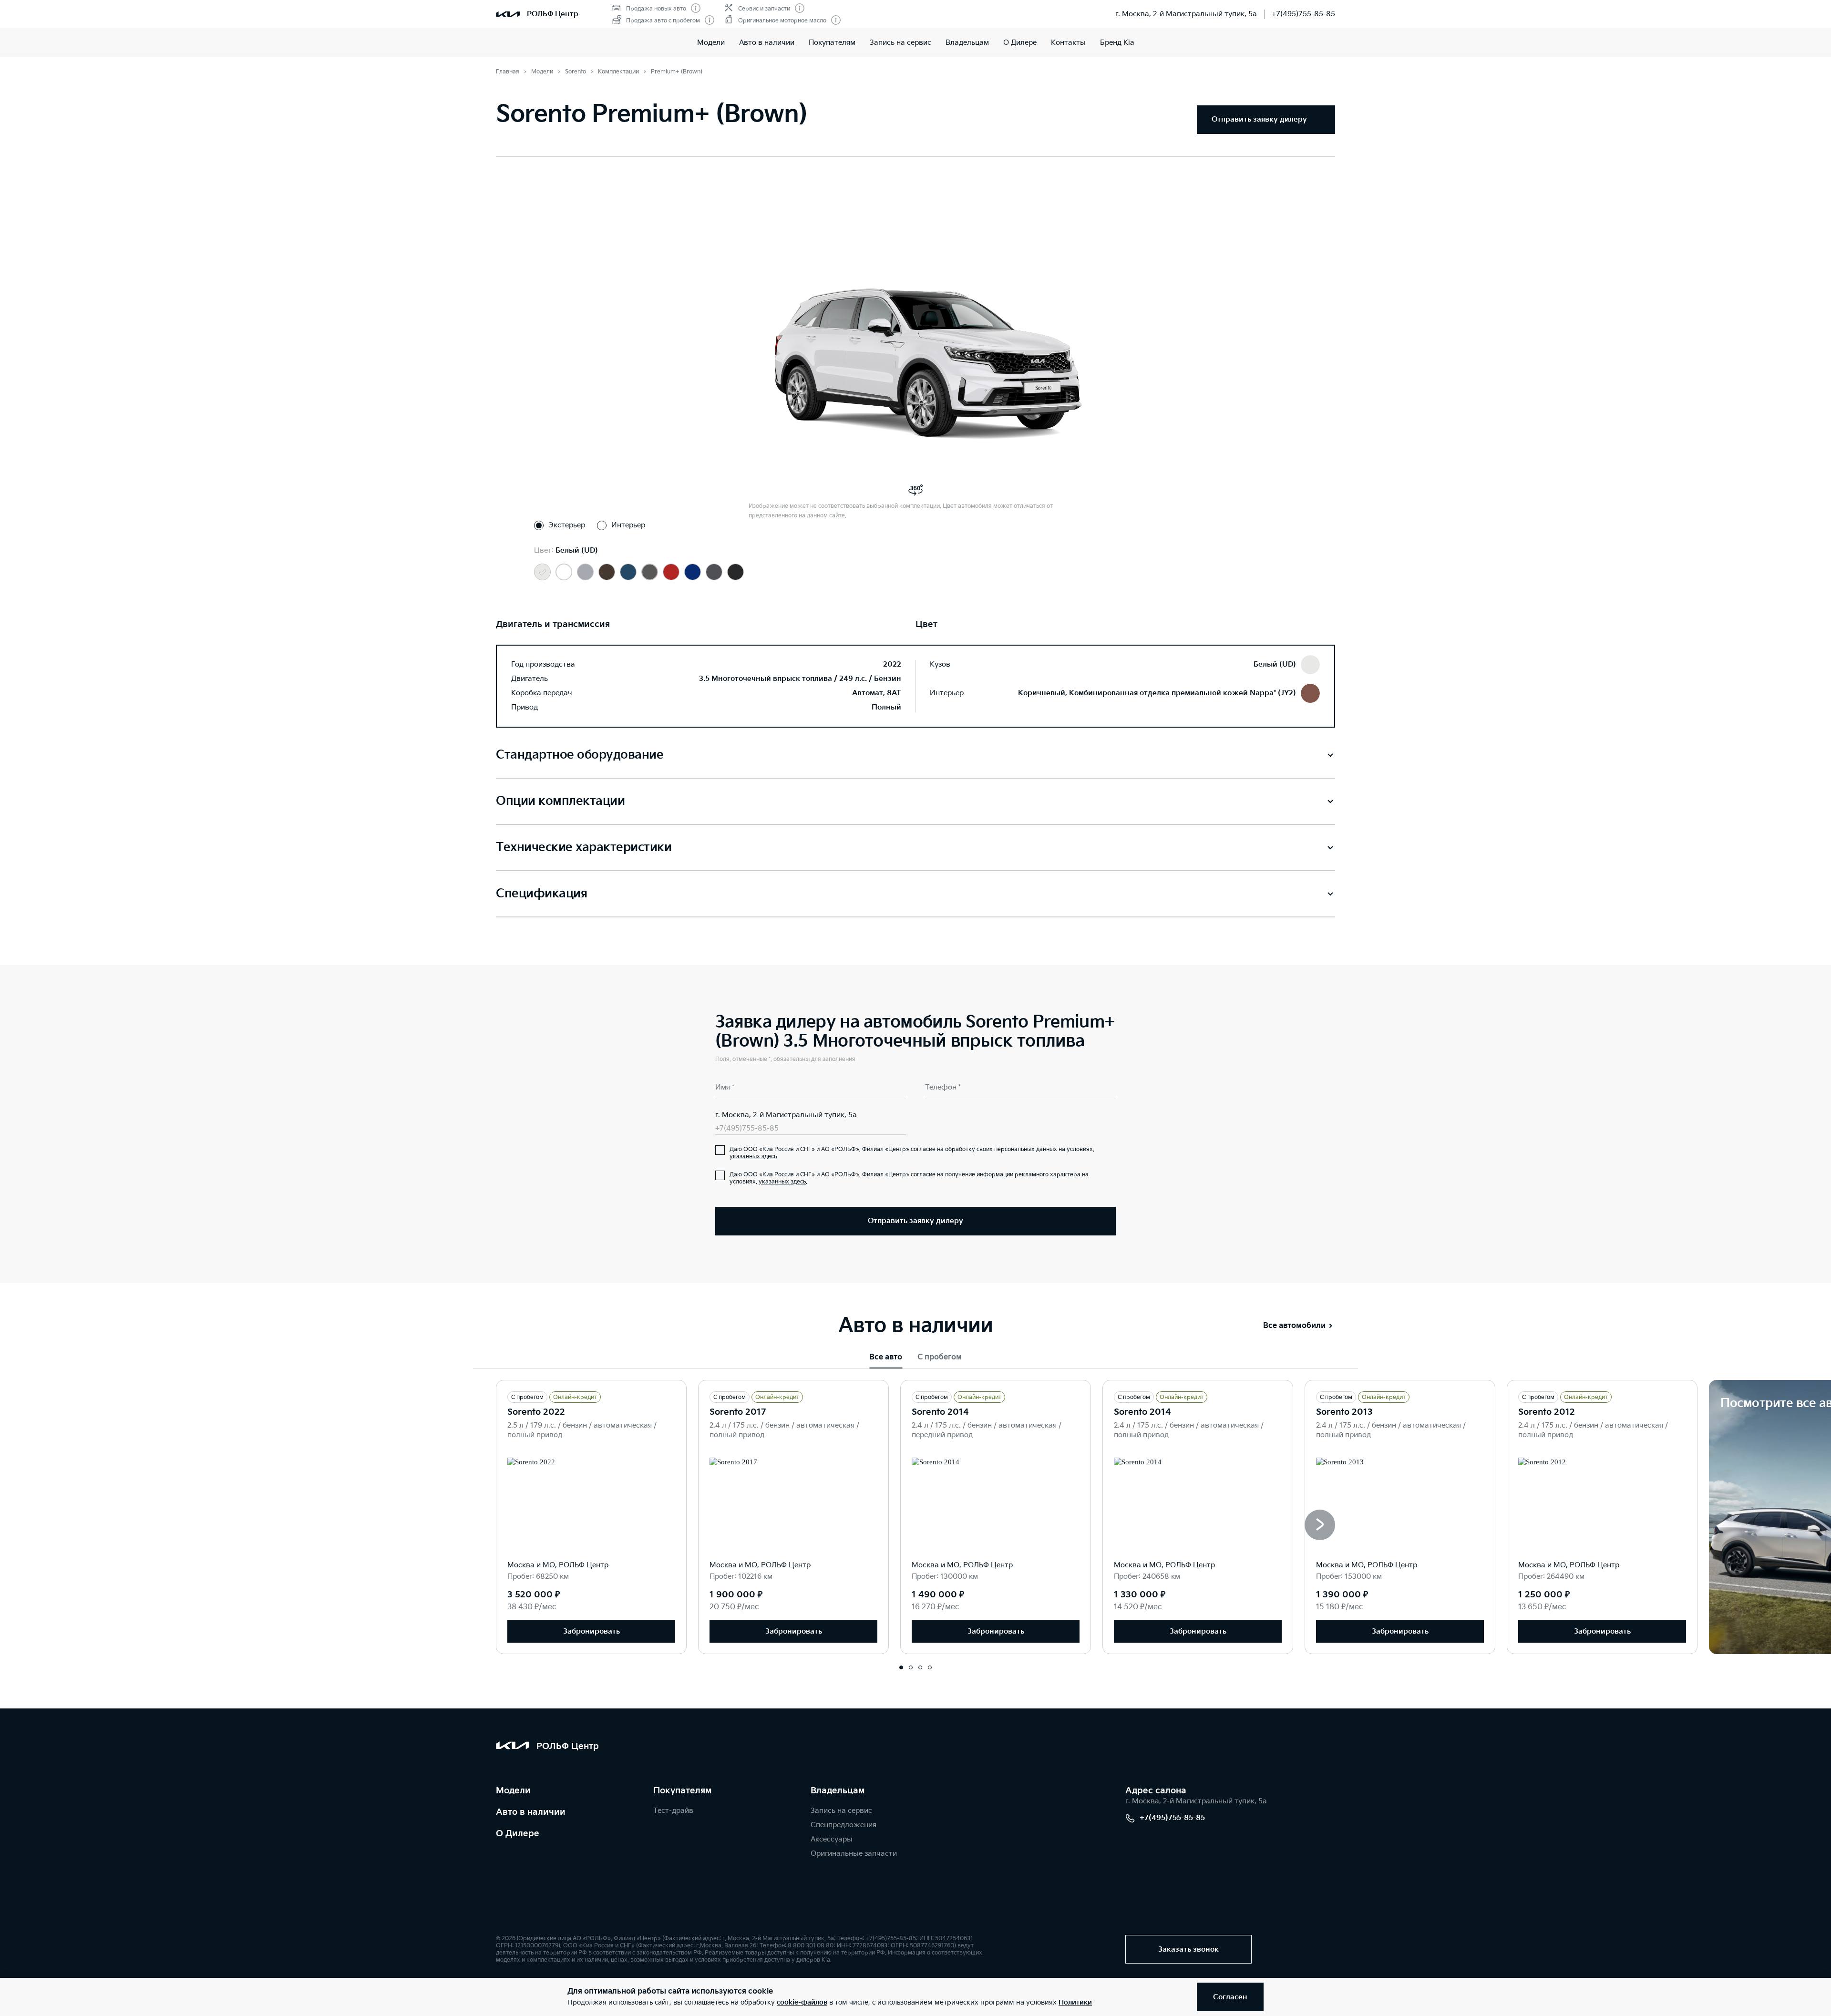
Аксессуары (832, 1839)
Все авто (886, 1357)
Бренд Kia (1117, 43)
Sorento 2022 (536, 1412)
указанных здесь (753, 1157)
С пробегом (940, 1357)
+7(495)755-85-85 (1303, 14)
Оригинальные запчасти (854, 1854)
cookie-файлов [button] (802, 2002)
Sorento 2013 (1344, 1412)
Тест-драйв (673, 1811)
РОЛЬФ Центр (553, 14)
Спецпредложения (843, 1825)
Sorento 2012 (1547, 1412)
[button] (1320, 1525)
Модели (711, 43)
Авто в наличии (767, 43)
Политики (1075, 2002)
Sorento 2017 (738, 1412)
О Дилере (1020, 43)
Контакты (1068, 43)
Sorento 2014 (940, 1412)
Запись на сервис (900, 43)
